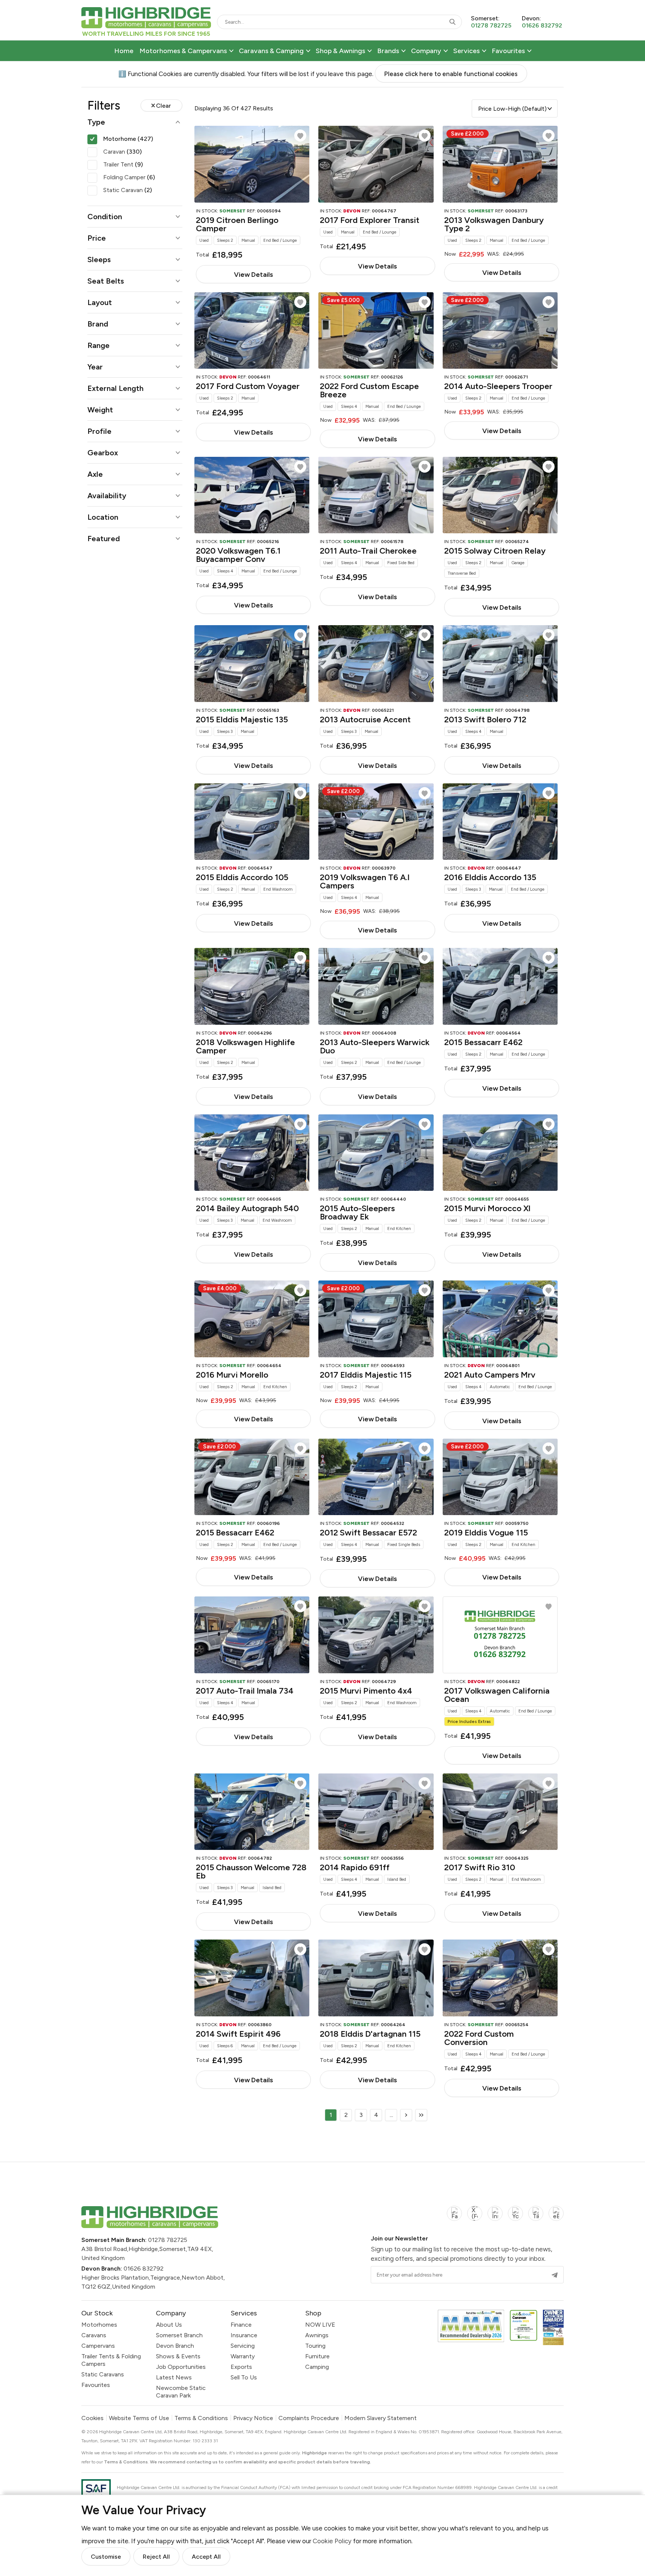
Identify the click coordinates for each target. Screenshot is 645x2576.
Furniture (317, 2356)
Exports (241, 2367)
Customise (106, 2557)
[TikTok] (536, 2218)
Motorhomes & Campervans (183, 51)
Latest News (174, 2377)
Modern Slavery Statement (381, 2418)
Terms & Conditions (201, 2418)
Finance (241, 2325)
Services (466, 51)
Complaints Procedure (309, 2418)
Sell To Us (244, 2377)
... (391, 2115)
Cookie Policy (332, 2541)
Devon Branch (175, 2346)
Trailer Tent (123, 164)
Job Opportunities (181, 2367)
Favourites (508, 51)
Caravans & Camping (271, 51)
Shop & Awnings (340, 51)
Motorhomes (99, 2325)
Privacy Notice (253, 2418)
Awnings (317, 2335)
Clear (164, 106)
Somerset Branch (179, 2335)
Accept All (206, 2557)
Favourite (300, 136)
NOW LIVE (320, 2325)
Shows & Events (178, 2356)
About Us (169, 2325)
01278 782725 (168, 2240)
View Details (253, 274)
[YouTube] (515, 2218)
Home (124, 51)
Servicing (243, 2346)
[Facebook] (454, 2218)
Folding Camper (129, 177)
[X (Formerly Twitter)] (475, 2218)
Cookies (92, 2418)
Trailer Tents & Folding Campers (111, 2360)
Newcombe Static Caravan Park (181, 2392)
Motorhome (128, 139)
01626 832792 (144, 2268)
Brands (388, 51)
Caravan (122, 152)
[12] (421, 2115)
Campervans (98, 2346)
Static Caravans (103, 2374)
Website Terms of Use (139, 2418)
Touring (315, 2346)
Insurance (244, 2335)
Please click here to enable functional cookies (451, 74)
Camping (317, 2367)
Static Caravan (128, 190)
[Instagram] (495, 2218)
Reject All (156, 2557)
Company (426, 51)
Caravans (94, 2335)
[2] (406, 2115)
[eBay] (556, 2218)
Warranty (243, 2356)
